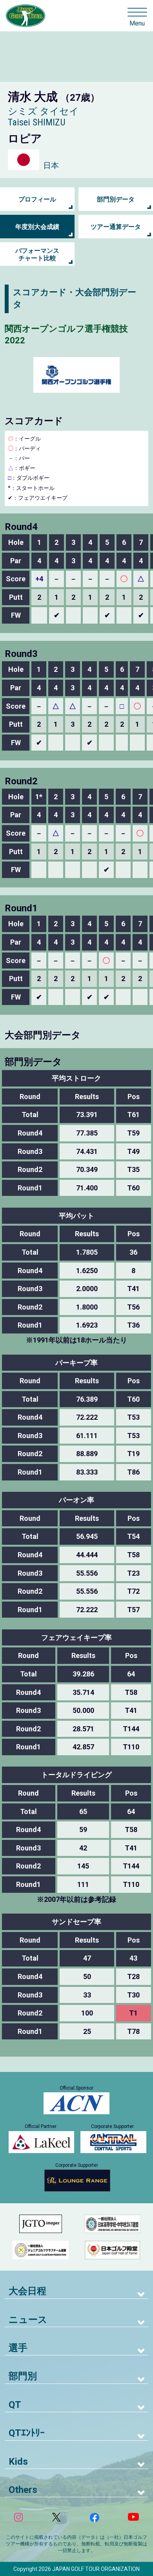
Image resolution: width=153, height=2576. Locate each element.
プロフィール (37, 199)
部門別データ (116, 199)
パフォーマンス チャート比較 (37, 254)
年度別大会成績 (37, 227)
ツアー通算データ (116, 227)
